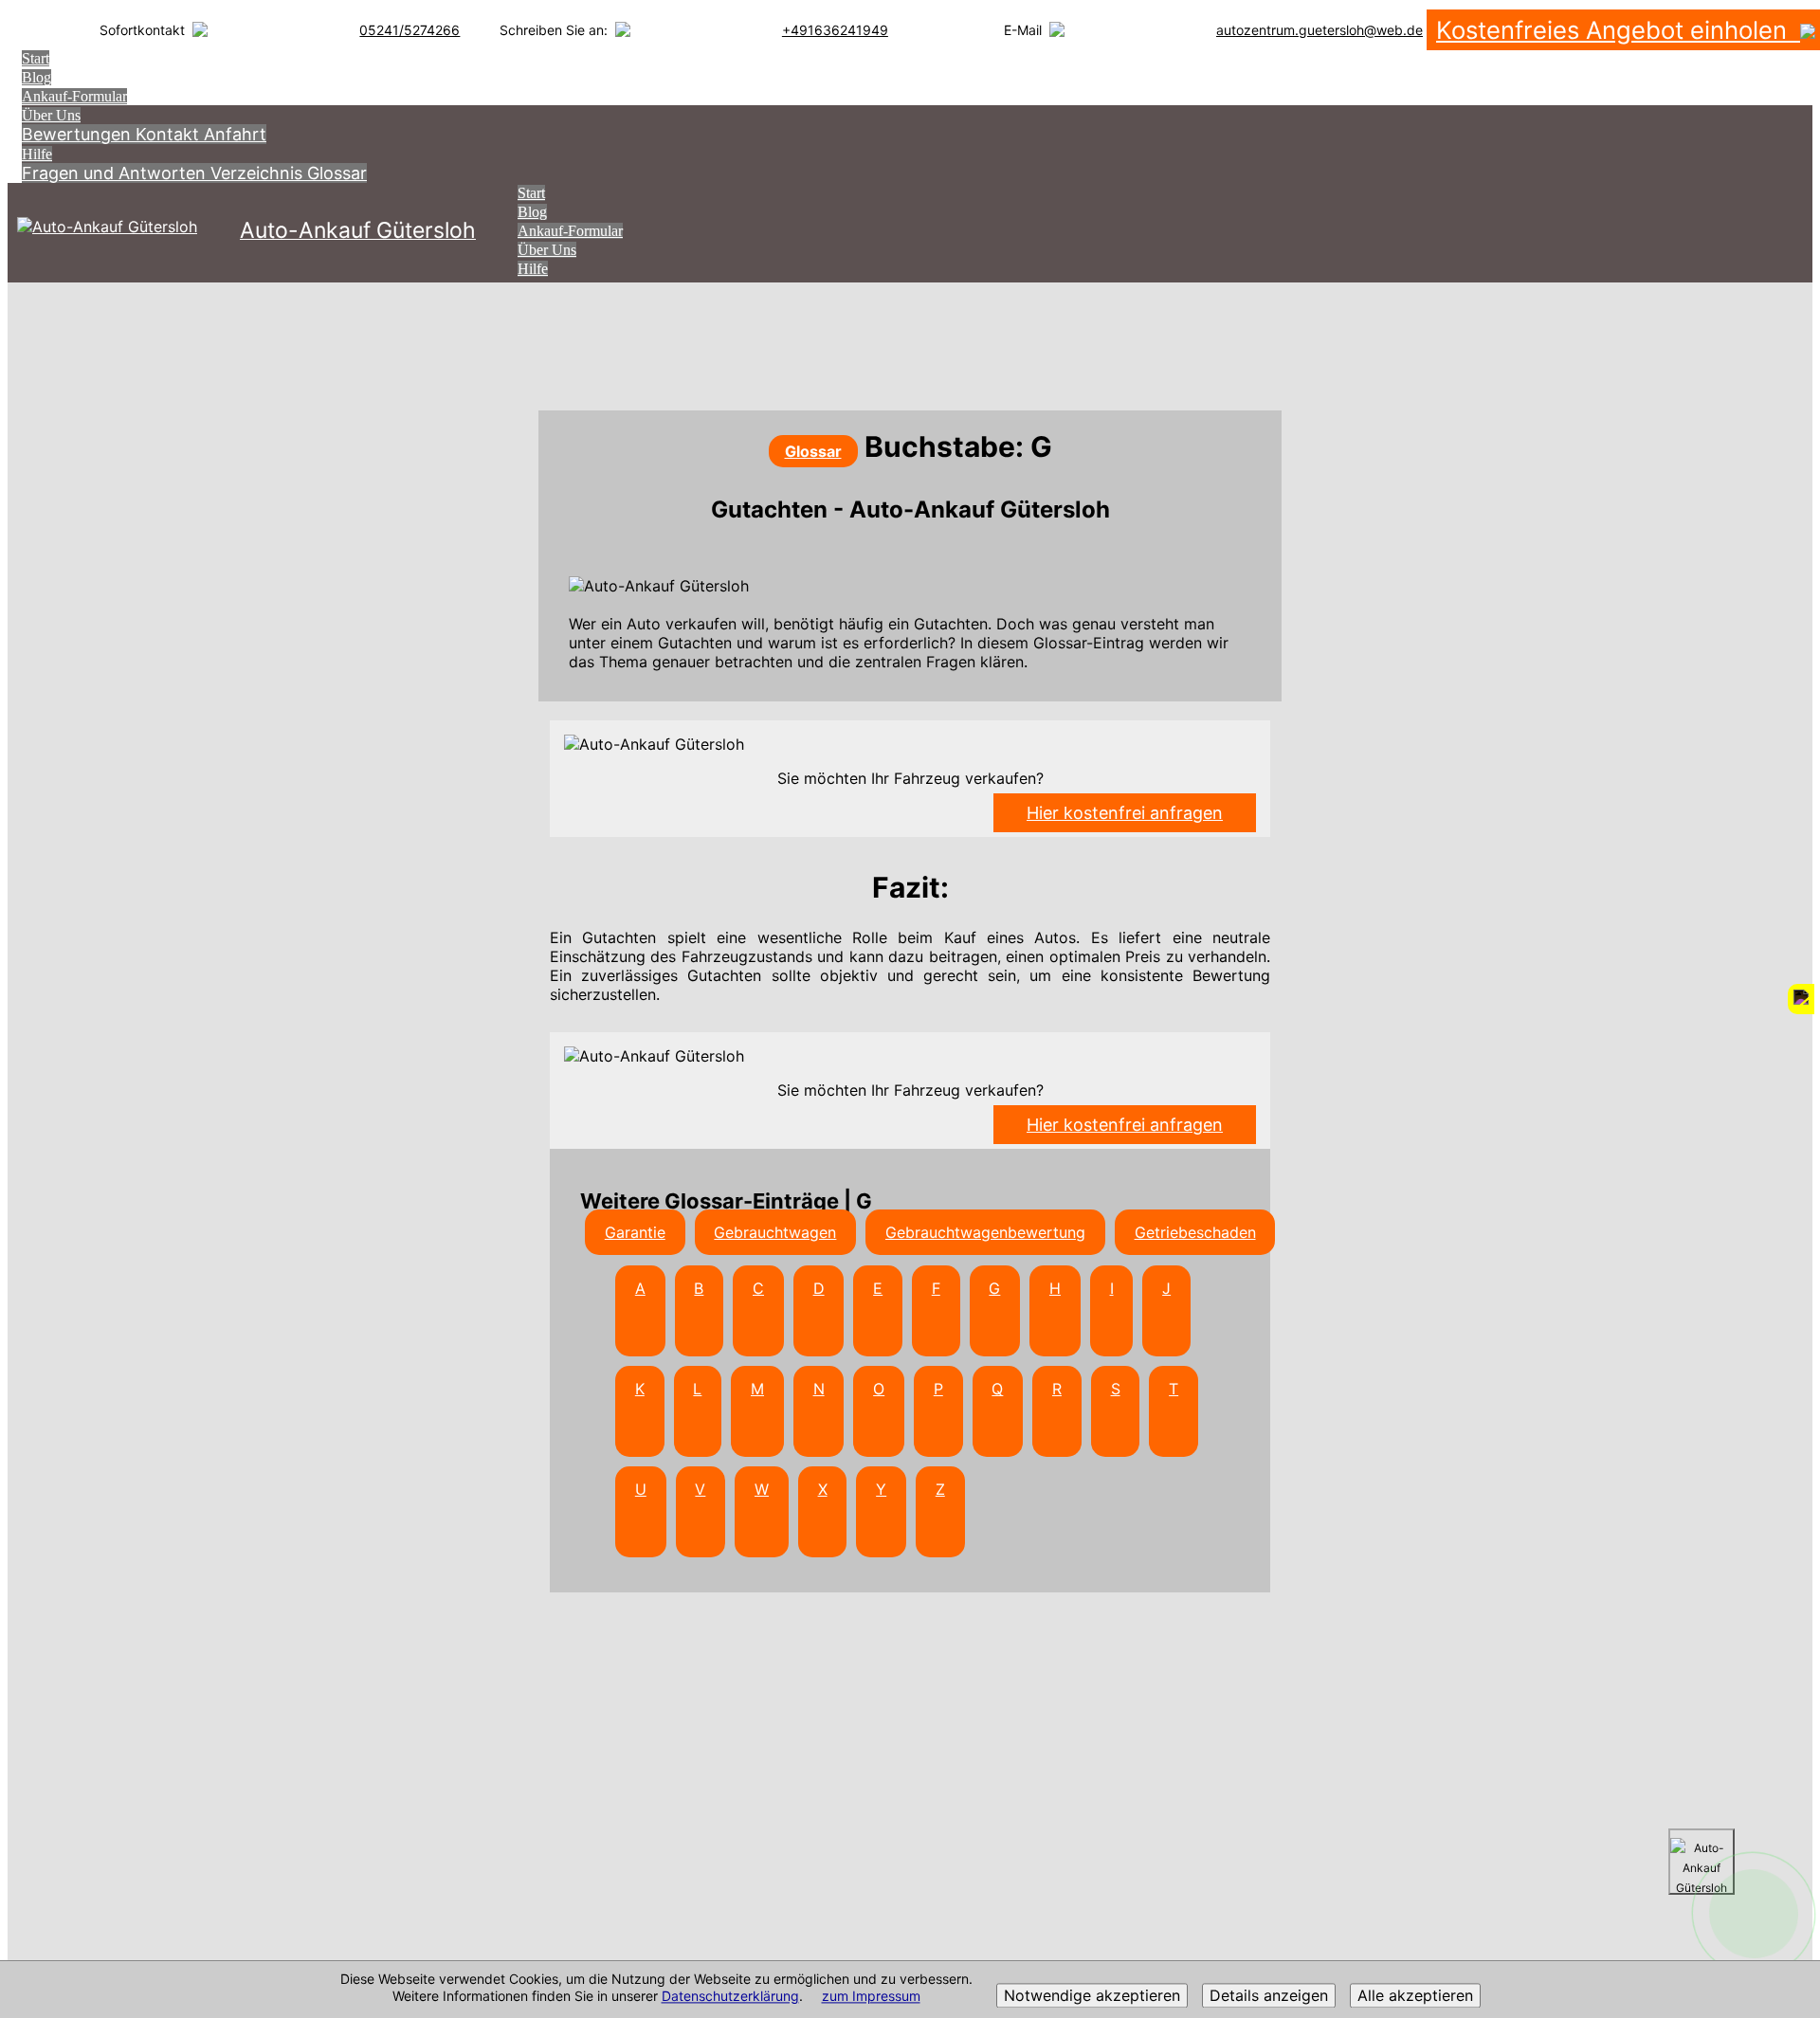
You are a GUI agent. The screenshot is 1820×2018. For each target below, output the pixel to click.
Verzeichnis (259, 173)
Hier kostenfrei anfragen (1125, 813)
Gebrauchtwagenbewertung (985, 1232)
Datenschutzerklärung (730, 1997)
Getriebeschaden (1195, 1232)
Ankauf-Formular (74, 96)
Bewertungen (79, 134)
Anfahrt (235, 134)
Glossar (337, 173)
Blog (36, 77)
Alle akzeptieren (1415, 1996)
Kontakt (170, 134)
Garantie (635, 1232)
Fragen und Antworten (116, 173)
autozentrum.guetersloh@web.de (1319, 30)
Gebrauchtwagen (775, 1232)
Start (36, 58)
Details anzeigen (1269, 1996)
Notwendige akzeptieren (1092, 1996)
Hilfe (37, 154)
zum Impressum (871, 1997)
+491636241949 (835, 30)
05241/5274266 (409, 30)
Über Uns (51, 115)
